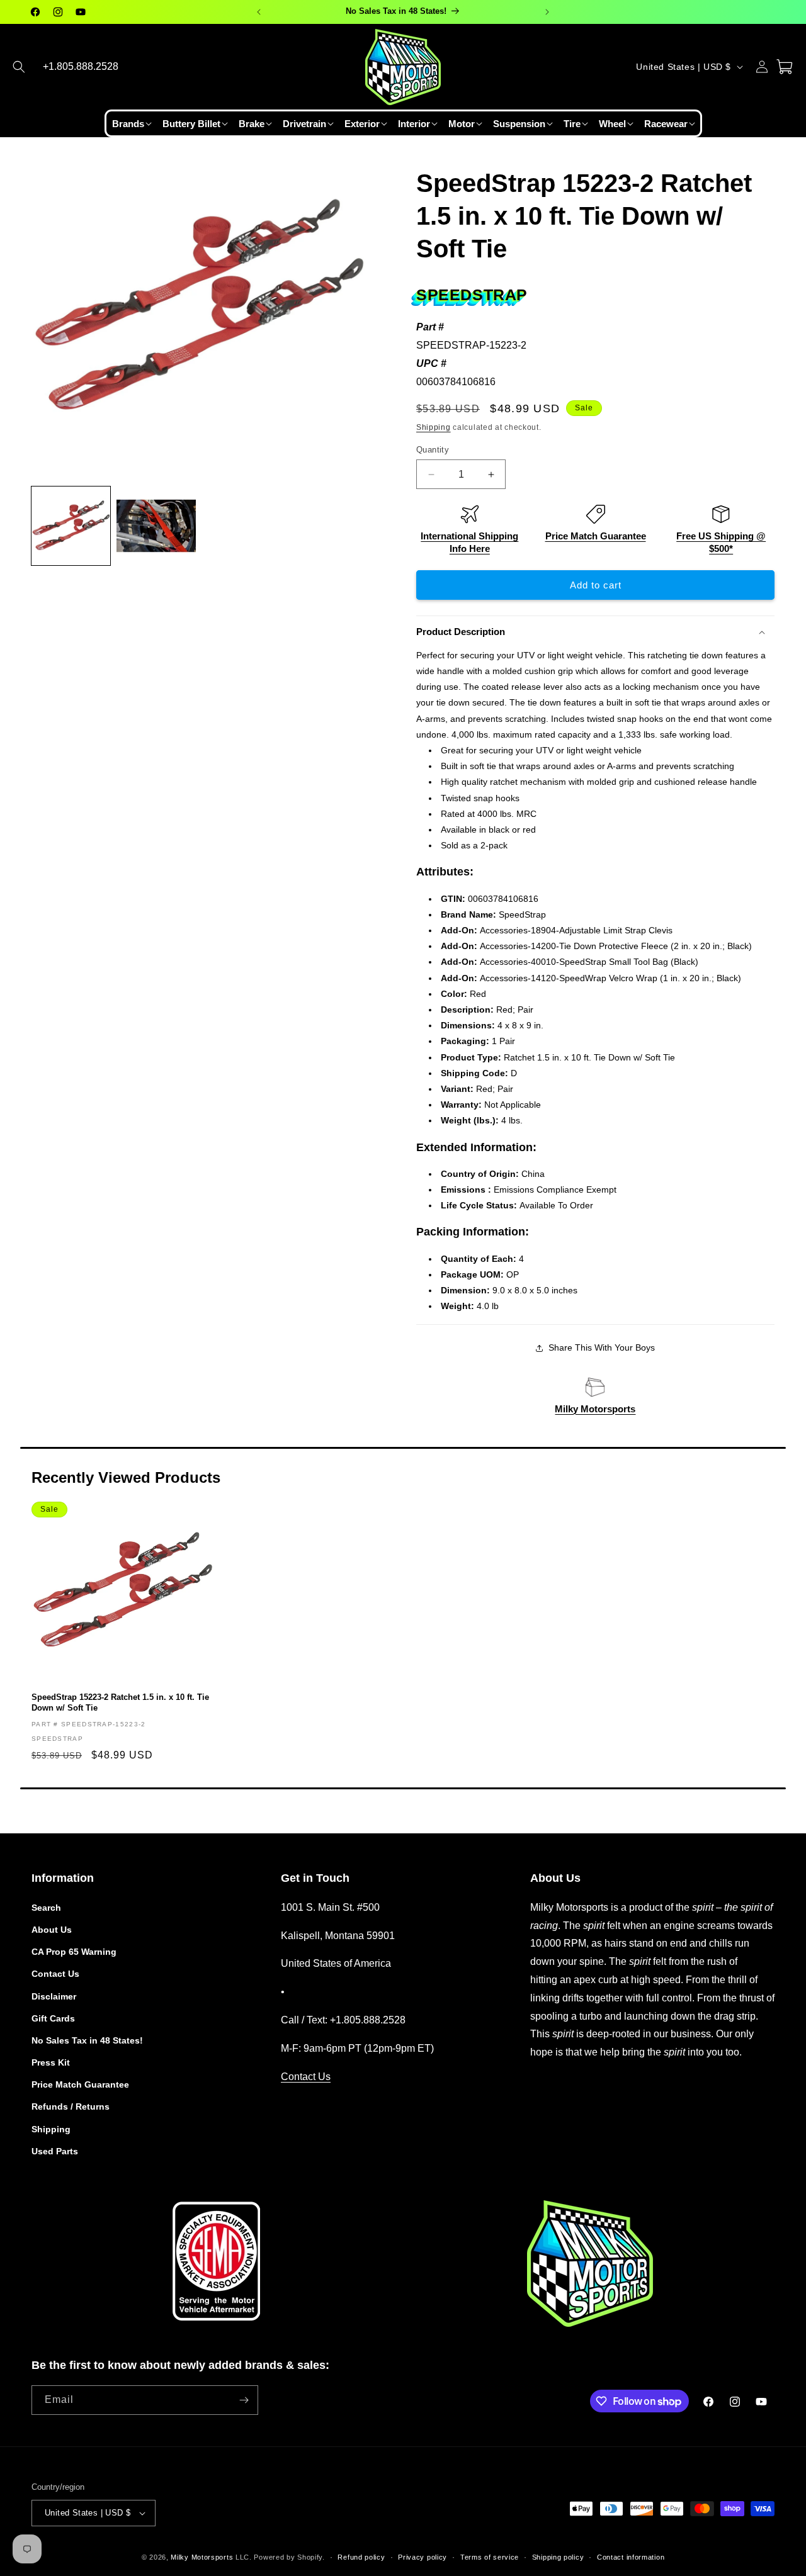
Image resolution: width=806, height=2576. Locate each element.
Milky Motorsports (595, 1409)
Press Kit (51, 2062)
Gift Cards (53, 2018)
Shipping (434, 427)
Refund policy (361, 2557)
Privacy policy (423, 2557)
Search (46, 1908)
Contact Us (55, 1974)
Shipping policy (558, 2557)
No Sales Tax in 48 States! (87, 2040)
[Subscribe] (244, 2400)
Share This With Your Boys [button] (602, 1347)
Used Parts (55, 2151)
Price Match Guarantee (596, 536)
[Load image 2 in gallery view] (156, 526)
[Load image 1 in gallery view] (71, 526)
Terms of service (490, 2557)
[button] (19, 67)
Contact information (631, 2557)
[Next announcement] (547, 12)
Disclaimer (54, 1996)
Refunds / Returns (71, 2106)
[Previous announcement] (259, 12)
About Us (52, 1930)
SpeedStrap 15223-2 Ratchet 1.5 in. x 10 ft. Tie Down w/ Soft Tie (120, 1702)
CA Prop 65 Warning (74, 1952)
